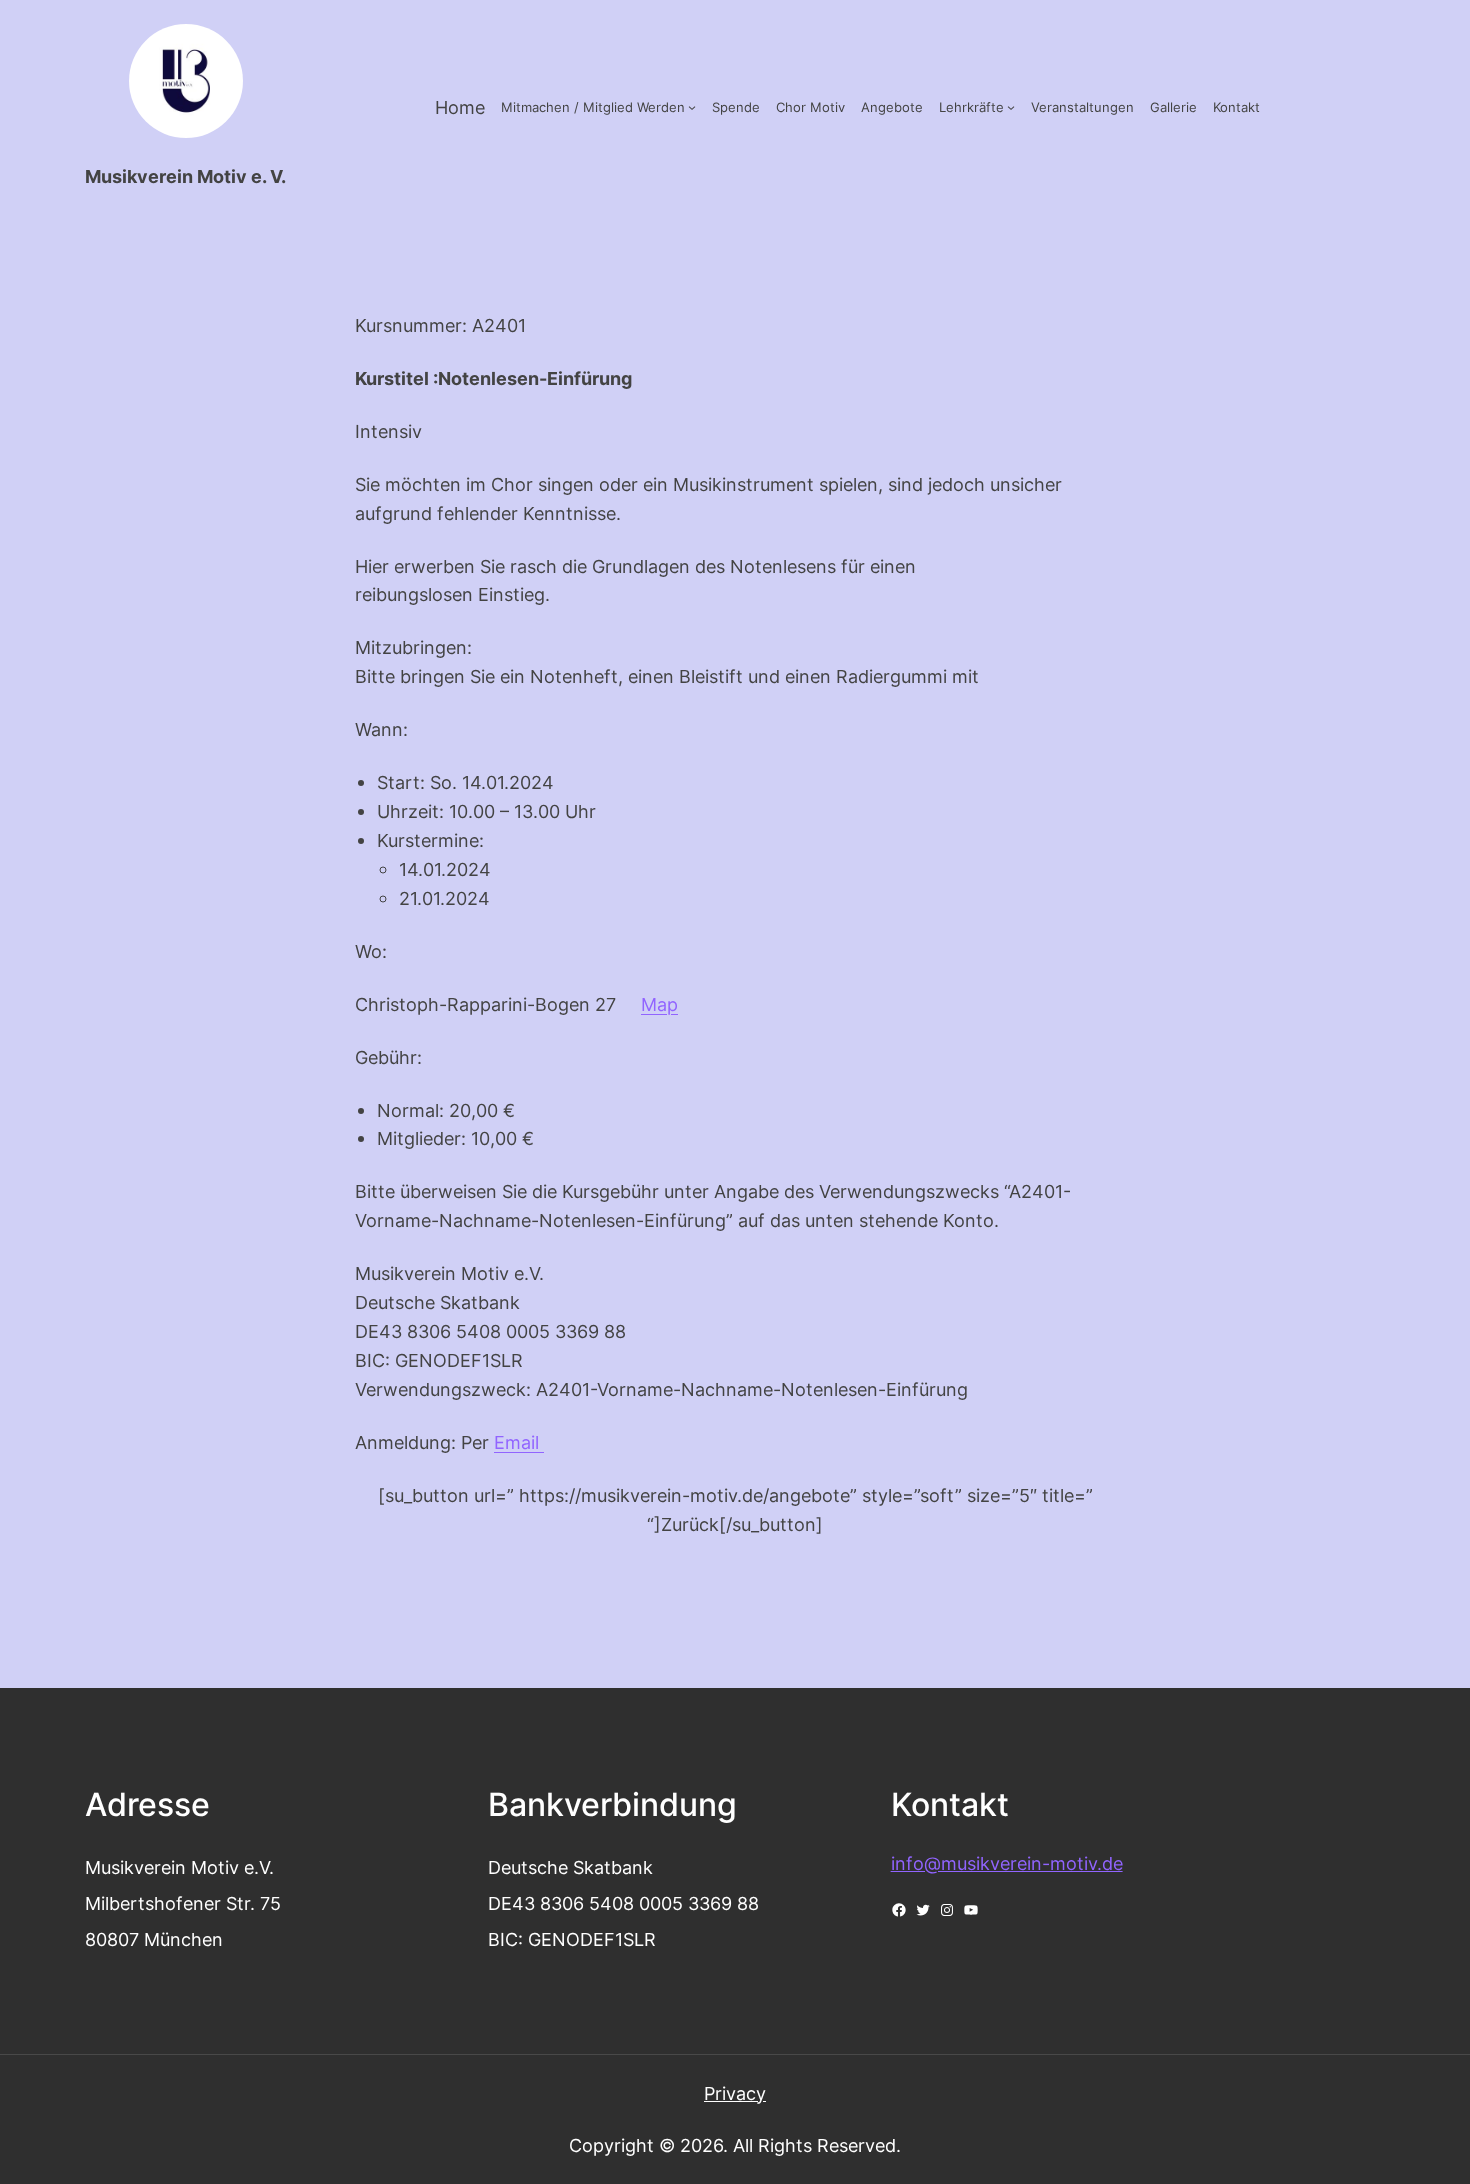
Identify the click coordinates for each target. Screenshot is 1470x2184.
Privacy (735, 2093)
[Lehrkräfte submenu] (1011, 107)
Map (659, 1004)
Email (519, 1442)
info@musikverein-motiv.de (1007, 1863)
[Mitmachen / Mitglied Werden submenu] (692, 107)
